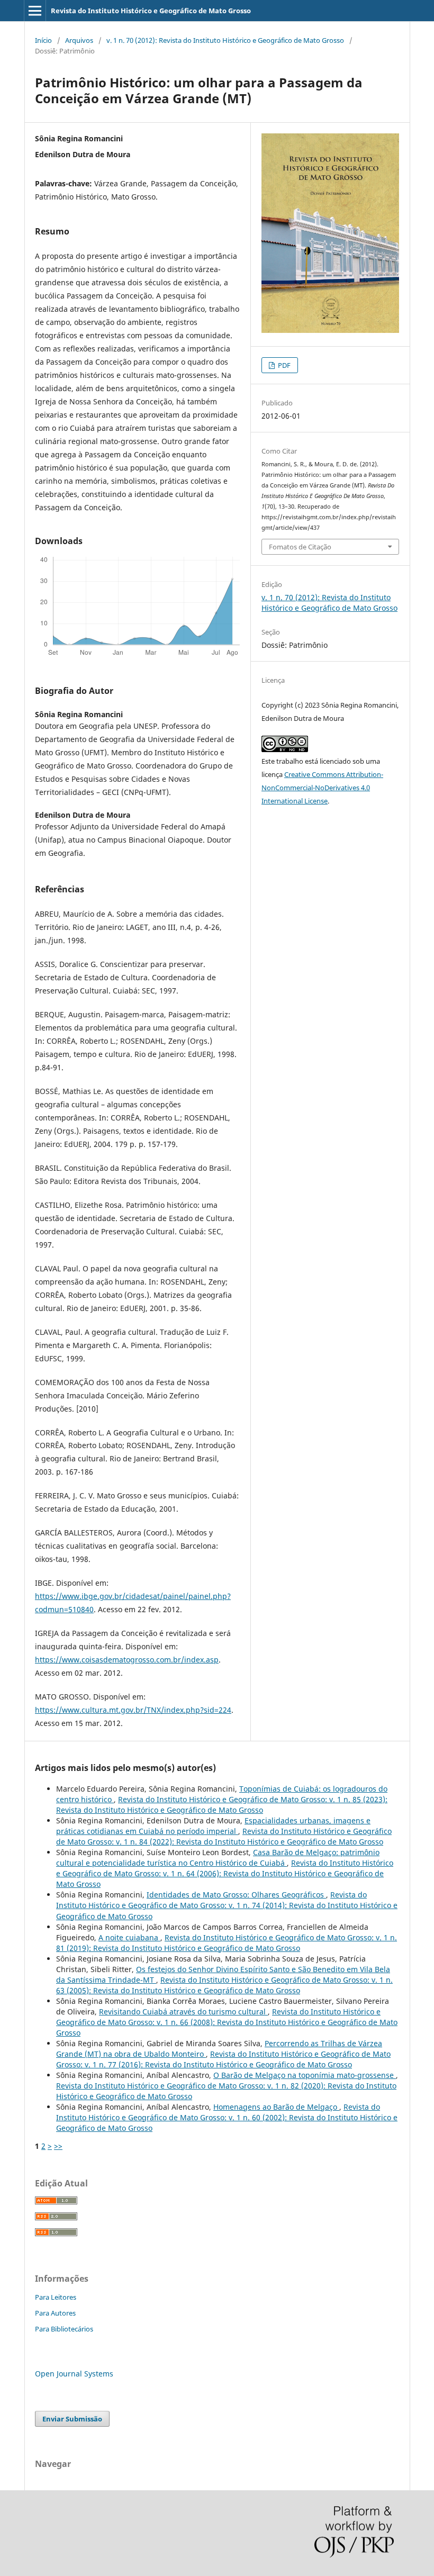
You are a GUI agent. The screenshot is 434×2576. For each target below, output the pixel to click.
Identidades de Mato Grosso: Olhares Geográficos (236, 1895)
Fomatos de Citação (300, 547)
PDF (283, 365)
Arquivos (79, 40)
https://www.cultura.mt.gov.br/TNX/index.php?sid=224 (133, 1710)
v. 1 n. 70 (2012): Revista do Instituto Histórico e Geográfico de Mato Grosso (225, 40)
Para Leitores (56, 2297)
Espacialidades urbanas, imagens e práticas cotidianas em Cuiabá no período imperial (213, 1826)
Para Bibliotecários (64, 2329)
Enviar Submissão (72, 2419)
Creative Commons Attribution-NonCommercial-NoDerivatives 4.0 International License (322, 788)
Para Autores (55, 2313)
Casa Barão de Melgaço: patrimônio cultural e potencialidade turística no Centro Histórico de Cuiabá (218, 1858)
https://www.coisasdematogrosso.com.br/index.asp (127, 1660)
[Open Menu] (35, 11)
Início (43, 40)
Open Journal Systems (74, 2374)
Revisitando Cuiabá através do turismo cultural (183, 2012)
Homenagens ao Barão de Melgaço (276, 2107)
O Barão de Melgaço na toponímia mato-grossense (305, 2075)
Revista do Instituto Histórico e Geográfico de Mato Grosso (151, 11)
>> (58, 2146)
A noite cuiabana (129, 1937)
